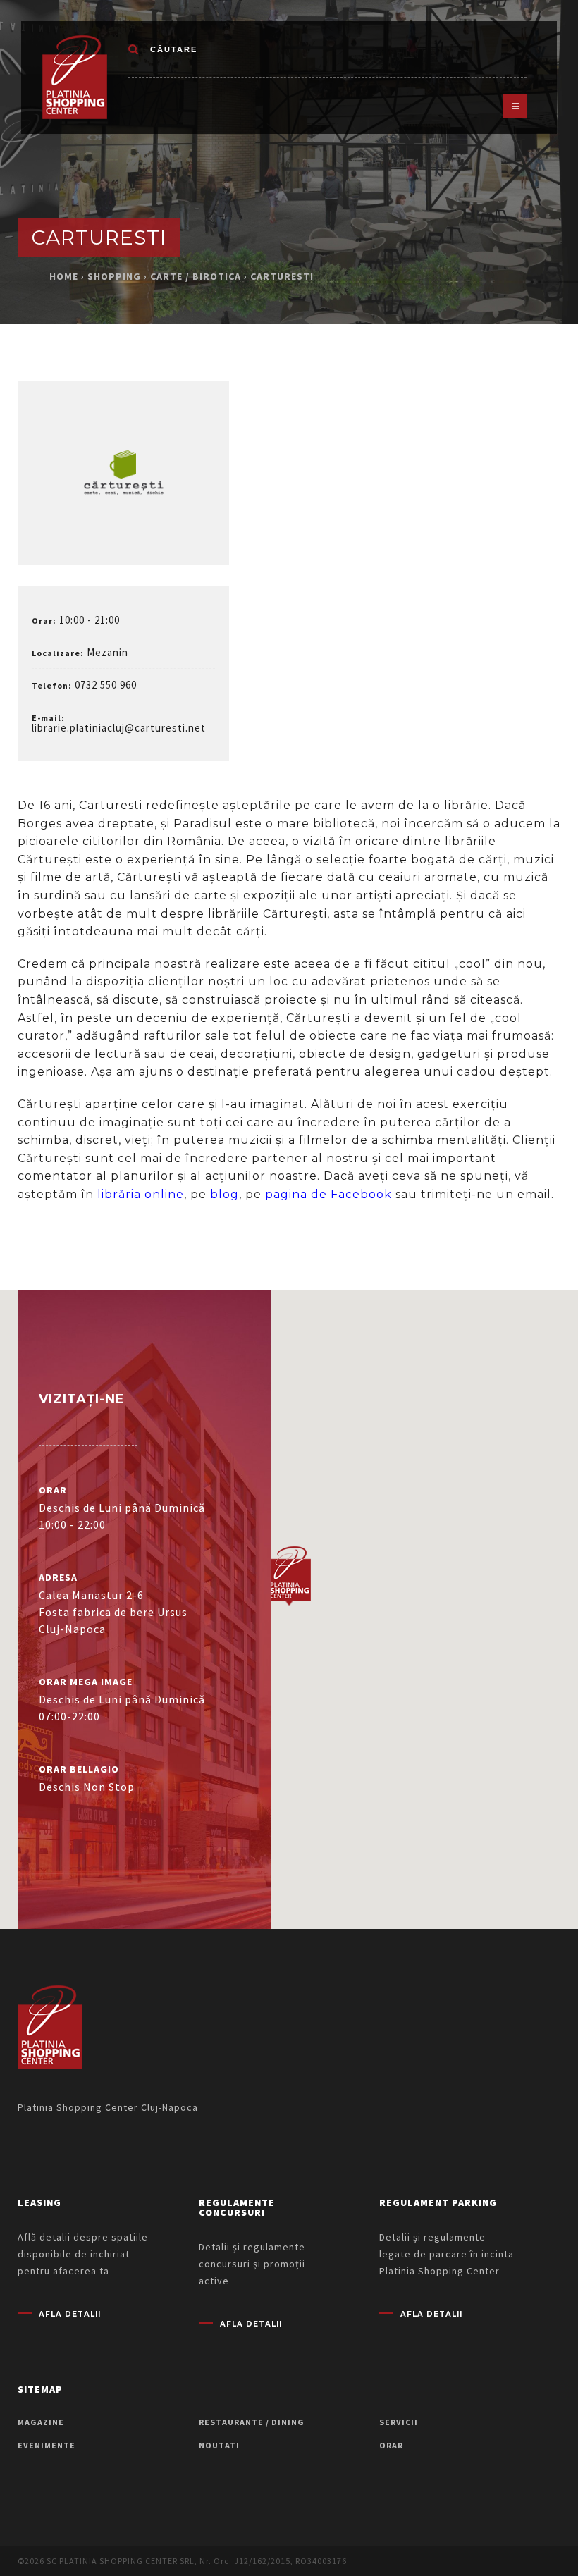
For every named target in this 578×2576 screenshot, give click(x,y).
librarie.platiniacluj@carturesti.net (119, 728)
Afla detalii (70, 2315)
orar (391, 2445)
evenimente (47, 2445)
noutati (219, 2445)
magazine (41, 2422)
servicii (399, 2422)
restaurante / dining (252, 2422)
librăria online (141, 1194)
